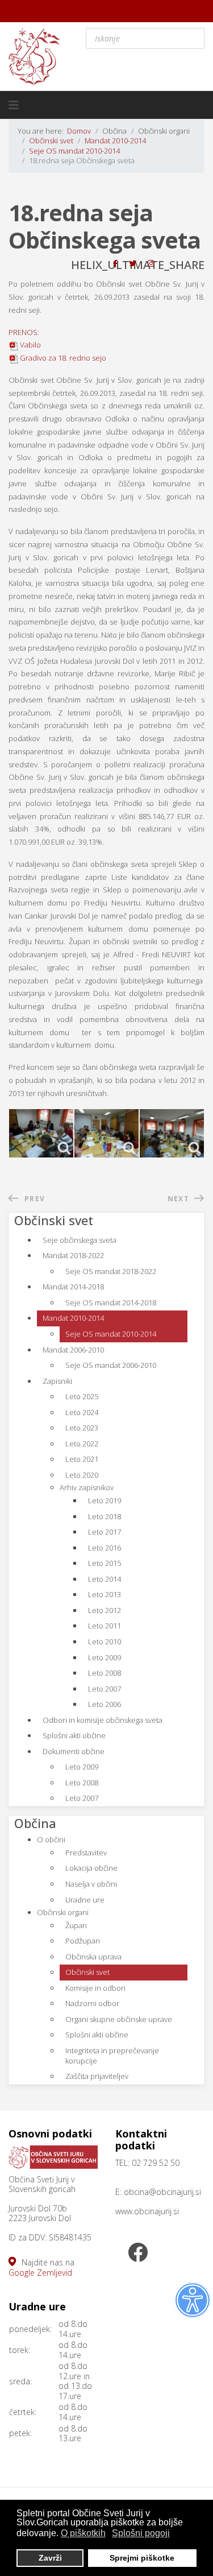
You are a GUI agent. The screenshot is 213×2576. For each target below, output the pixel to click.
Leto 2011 (105, 1626)
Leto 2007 (105, 1689)
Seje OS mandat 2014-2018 (111, 1303)
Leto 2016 (105, 1548)
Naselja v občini (91, 1884)
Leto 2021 (82, 1459)
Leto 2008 (105, 1673)
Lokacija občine (91, 1868)
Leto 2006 (105, 1704)
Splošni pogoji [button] (141, 2533)
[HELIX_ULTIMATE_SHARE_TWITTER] (133, 263)
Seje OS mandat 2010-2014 (111, 1334)
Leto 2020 (82, 1475)
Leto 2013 (105, 1594)
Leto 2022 (82, 1444)
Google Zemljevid (40, 2273)
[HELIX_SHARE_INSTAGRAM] (151, 263)
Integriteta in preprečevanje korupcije (112, 2056)
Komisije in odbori (95, 1988)
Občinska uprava (93, 1957)
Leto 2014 (105, 1579)
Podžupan (83, 1941)
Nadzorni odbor (92, 2003)
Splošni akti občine (74, 1735)
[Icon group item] (138, 2254)
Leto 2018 (105, 1516)
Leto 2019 (105, 1500)
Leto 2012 (105, 1610)
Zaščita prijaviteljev (97, 2076)
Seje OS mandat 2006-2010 (111, 1365)
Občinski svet (87, 1972)
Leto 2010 (105, 1641)
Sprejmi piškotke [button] (142, 2558)
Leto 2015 (105, 1563)
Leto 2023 (82, 1428)
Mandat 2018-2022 (73, 1255)
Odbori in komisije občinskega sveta (103, 1720)
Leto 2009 (105, 1657)
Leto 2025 (82, 1396)
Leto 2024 (82, 1412)
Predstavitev (86, 1853)
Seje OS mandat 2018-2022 (111, 1271)
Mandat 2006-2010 (73, 1350)
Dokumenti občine (74, 1751)
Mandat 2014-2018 (73, 1287)
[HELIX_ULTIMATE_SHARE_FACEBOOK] (115, 263)
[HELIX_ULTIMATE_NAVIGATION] (14, 105)
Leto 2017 (105, 1532)
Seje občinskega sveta (80, 1240)
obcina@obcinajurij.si (162, 2192)
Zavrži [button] (50, 2558)
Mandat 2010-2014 (73, 1318)
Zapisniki (57, 1381)
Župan (76, 1925)
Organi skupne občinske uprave (119, 2019)
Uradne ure (85, 1900)
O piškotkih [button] (83, 2533)
